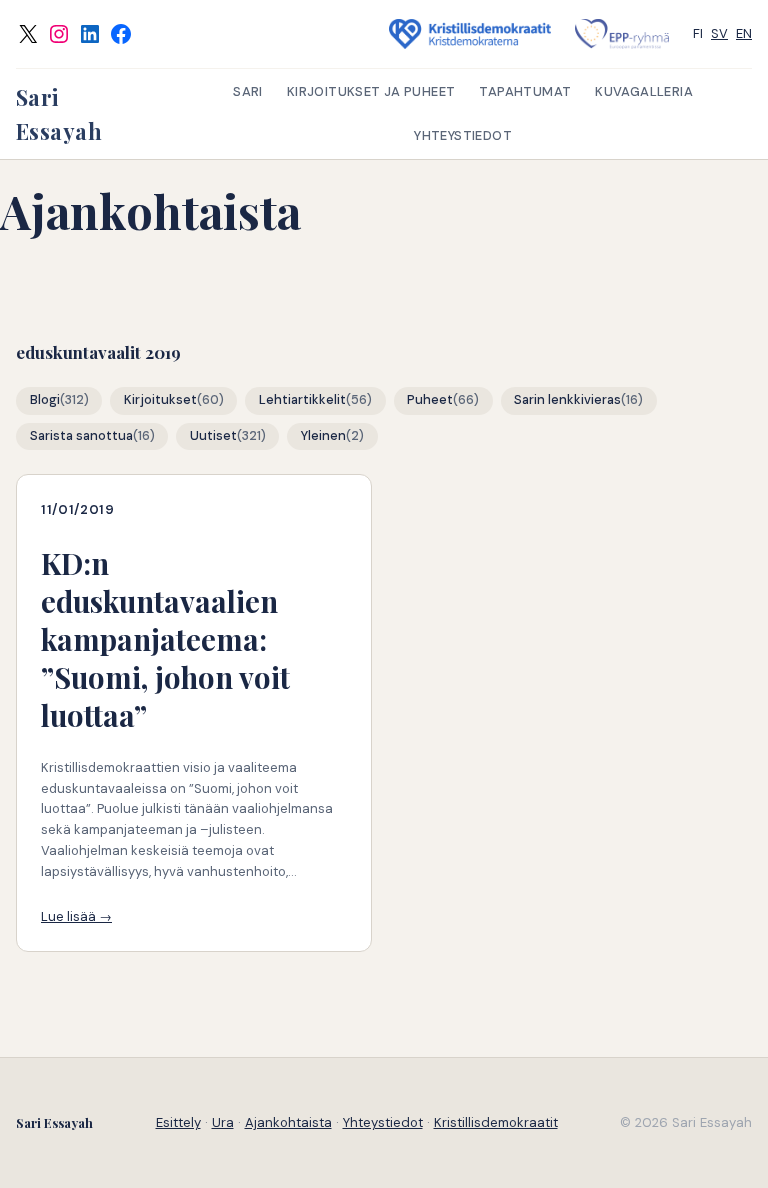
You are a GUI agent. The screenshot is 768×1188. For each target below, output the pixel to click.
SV (719, 33)
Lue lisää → (76, 916)
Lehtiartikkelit (302, 400)
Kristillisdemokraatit (496, 1122)
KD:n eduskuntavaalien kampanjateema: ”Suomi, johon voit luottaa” (165, 638)
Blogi (45, 400)
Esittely (178, 1122)
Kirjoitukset (160, 400)
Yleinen (323, 436)
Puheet (430, 400)
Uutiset (213, 436)
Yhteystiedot (383, 1122)
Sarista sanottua (81, 436)
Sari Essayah (54, 1122)
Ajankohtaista (288, 1122)
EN (744, 33)
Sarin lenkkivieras (567, 400)
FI (698, 33)
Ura (223, 1122)
